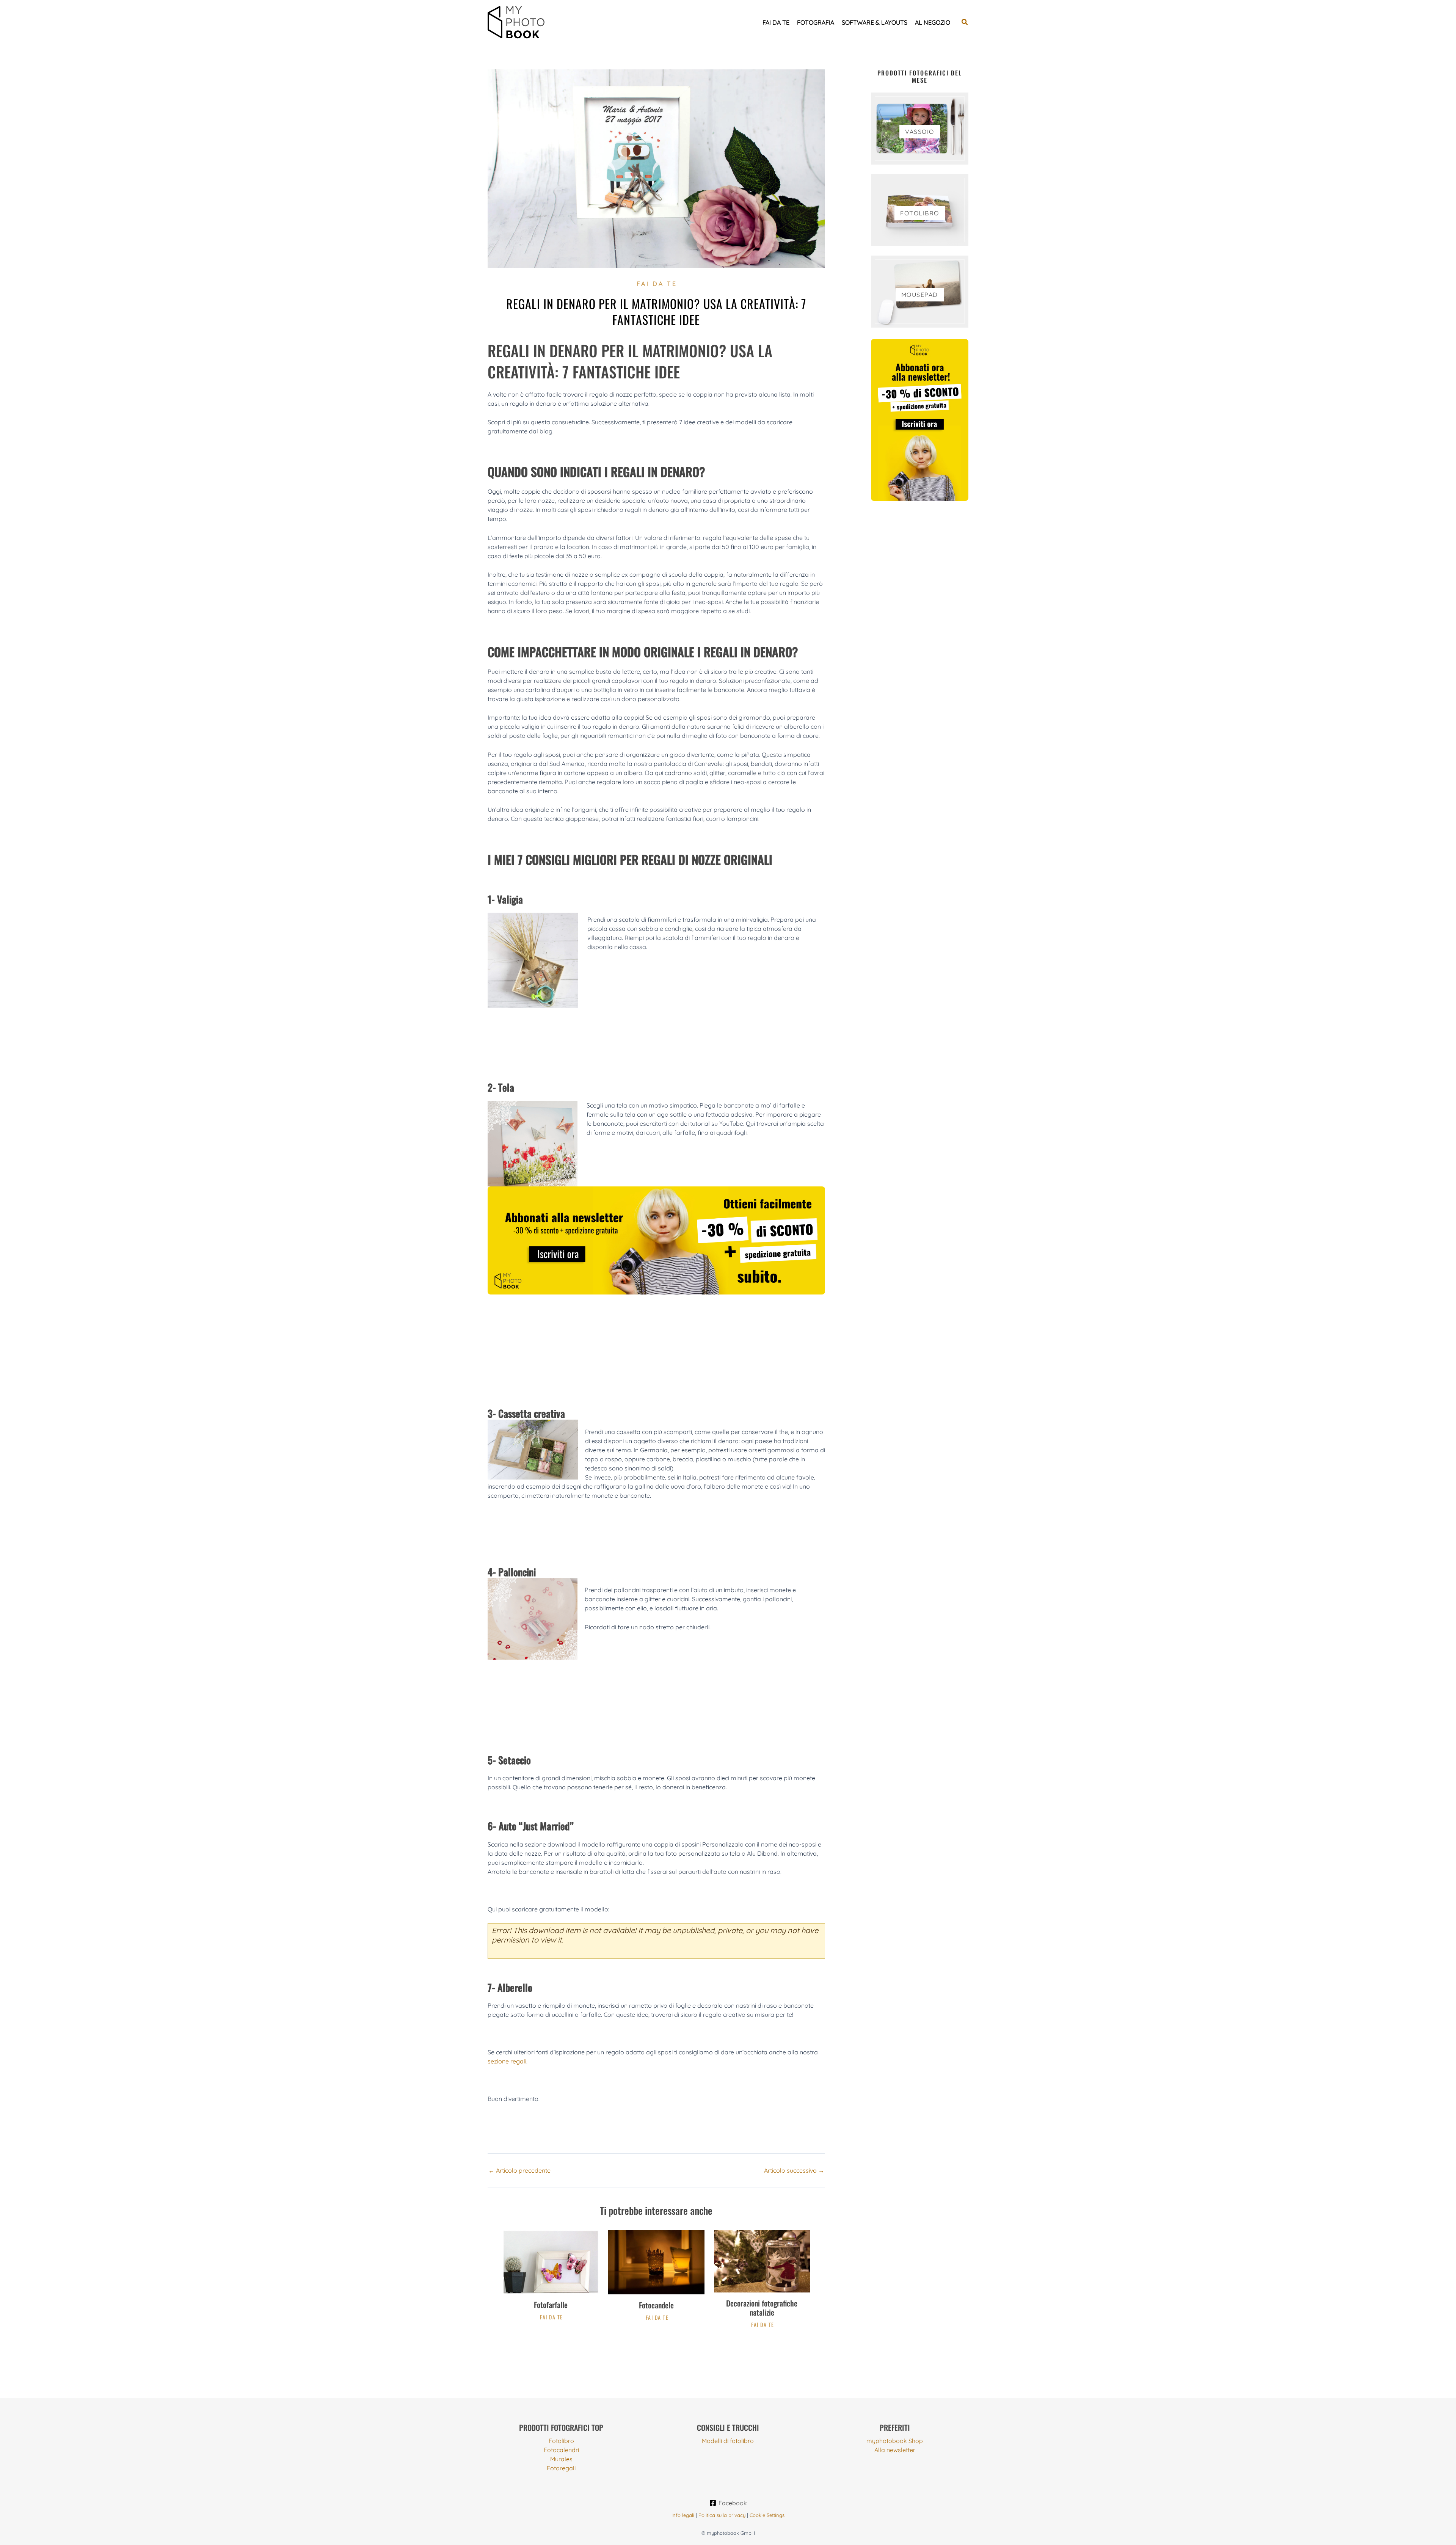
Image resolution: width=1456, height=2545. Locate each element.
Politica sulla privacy (722, 2515)
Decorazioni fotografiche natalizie (762, 2308)
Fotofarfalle (551, 2305)
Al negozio (933, 22)
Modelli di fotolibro (728, 2441)
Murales (561, 2459)
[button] (965, 22)
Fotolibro (561, 2441)
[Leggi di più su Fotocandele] (656, 2262)
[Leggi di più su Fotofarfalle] (551, 2261)
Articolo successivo (794, 2170)
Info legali (683, 2515)
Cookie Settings (767, 2515)
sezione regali (507, 2061)
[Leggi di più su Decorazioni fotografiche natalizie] (762, 2261)
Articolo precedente (519, 2170)
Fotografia (816, 22)
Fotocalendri (561, 2450)
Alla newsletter (895, 2450)
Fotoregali (561, 2468)
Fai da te (776, 22)
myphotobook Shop (895, 2441)
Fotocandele (656, 2305)
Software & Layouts (875, 22)
